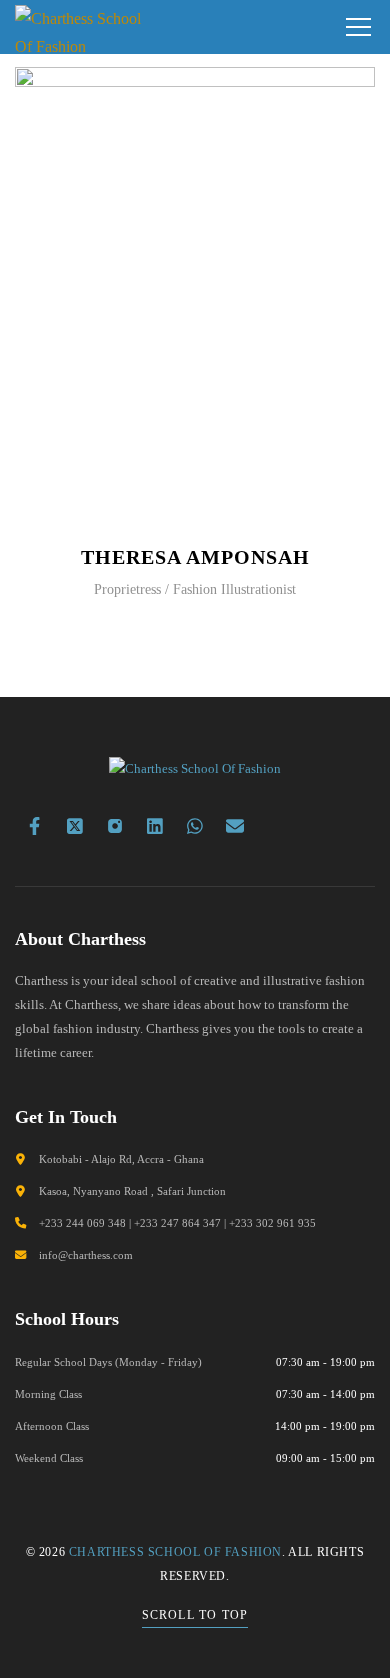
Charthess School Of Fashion (175, 1552)
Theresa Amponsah (195, 557)
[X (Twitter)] (75, 826)
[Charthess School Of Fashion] (82, 27)
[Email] (235, 826)
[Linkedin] (155, 826)
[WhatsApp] (195, 826)
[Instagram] (115, 826)
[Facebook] (35, 826)
